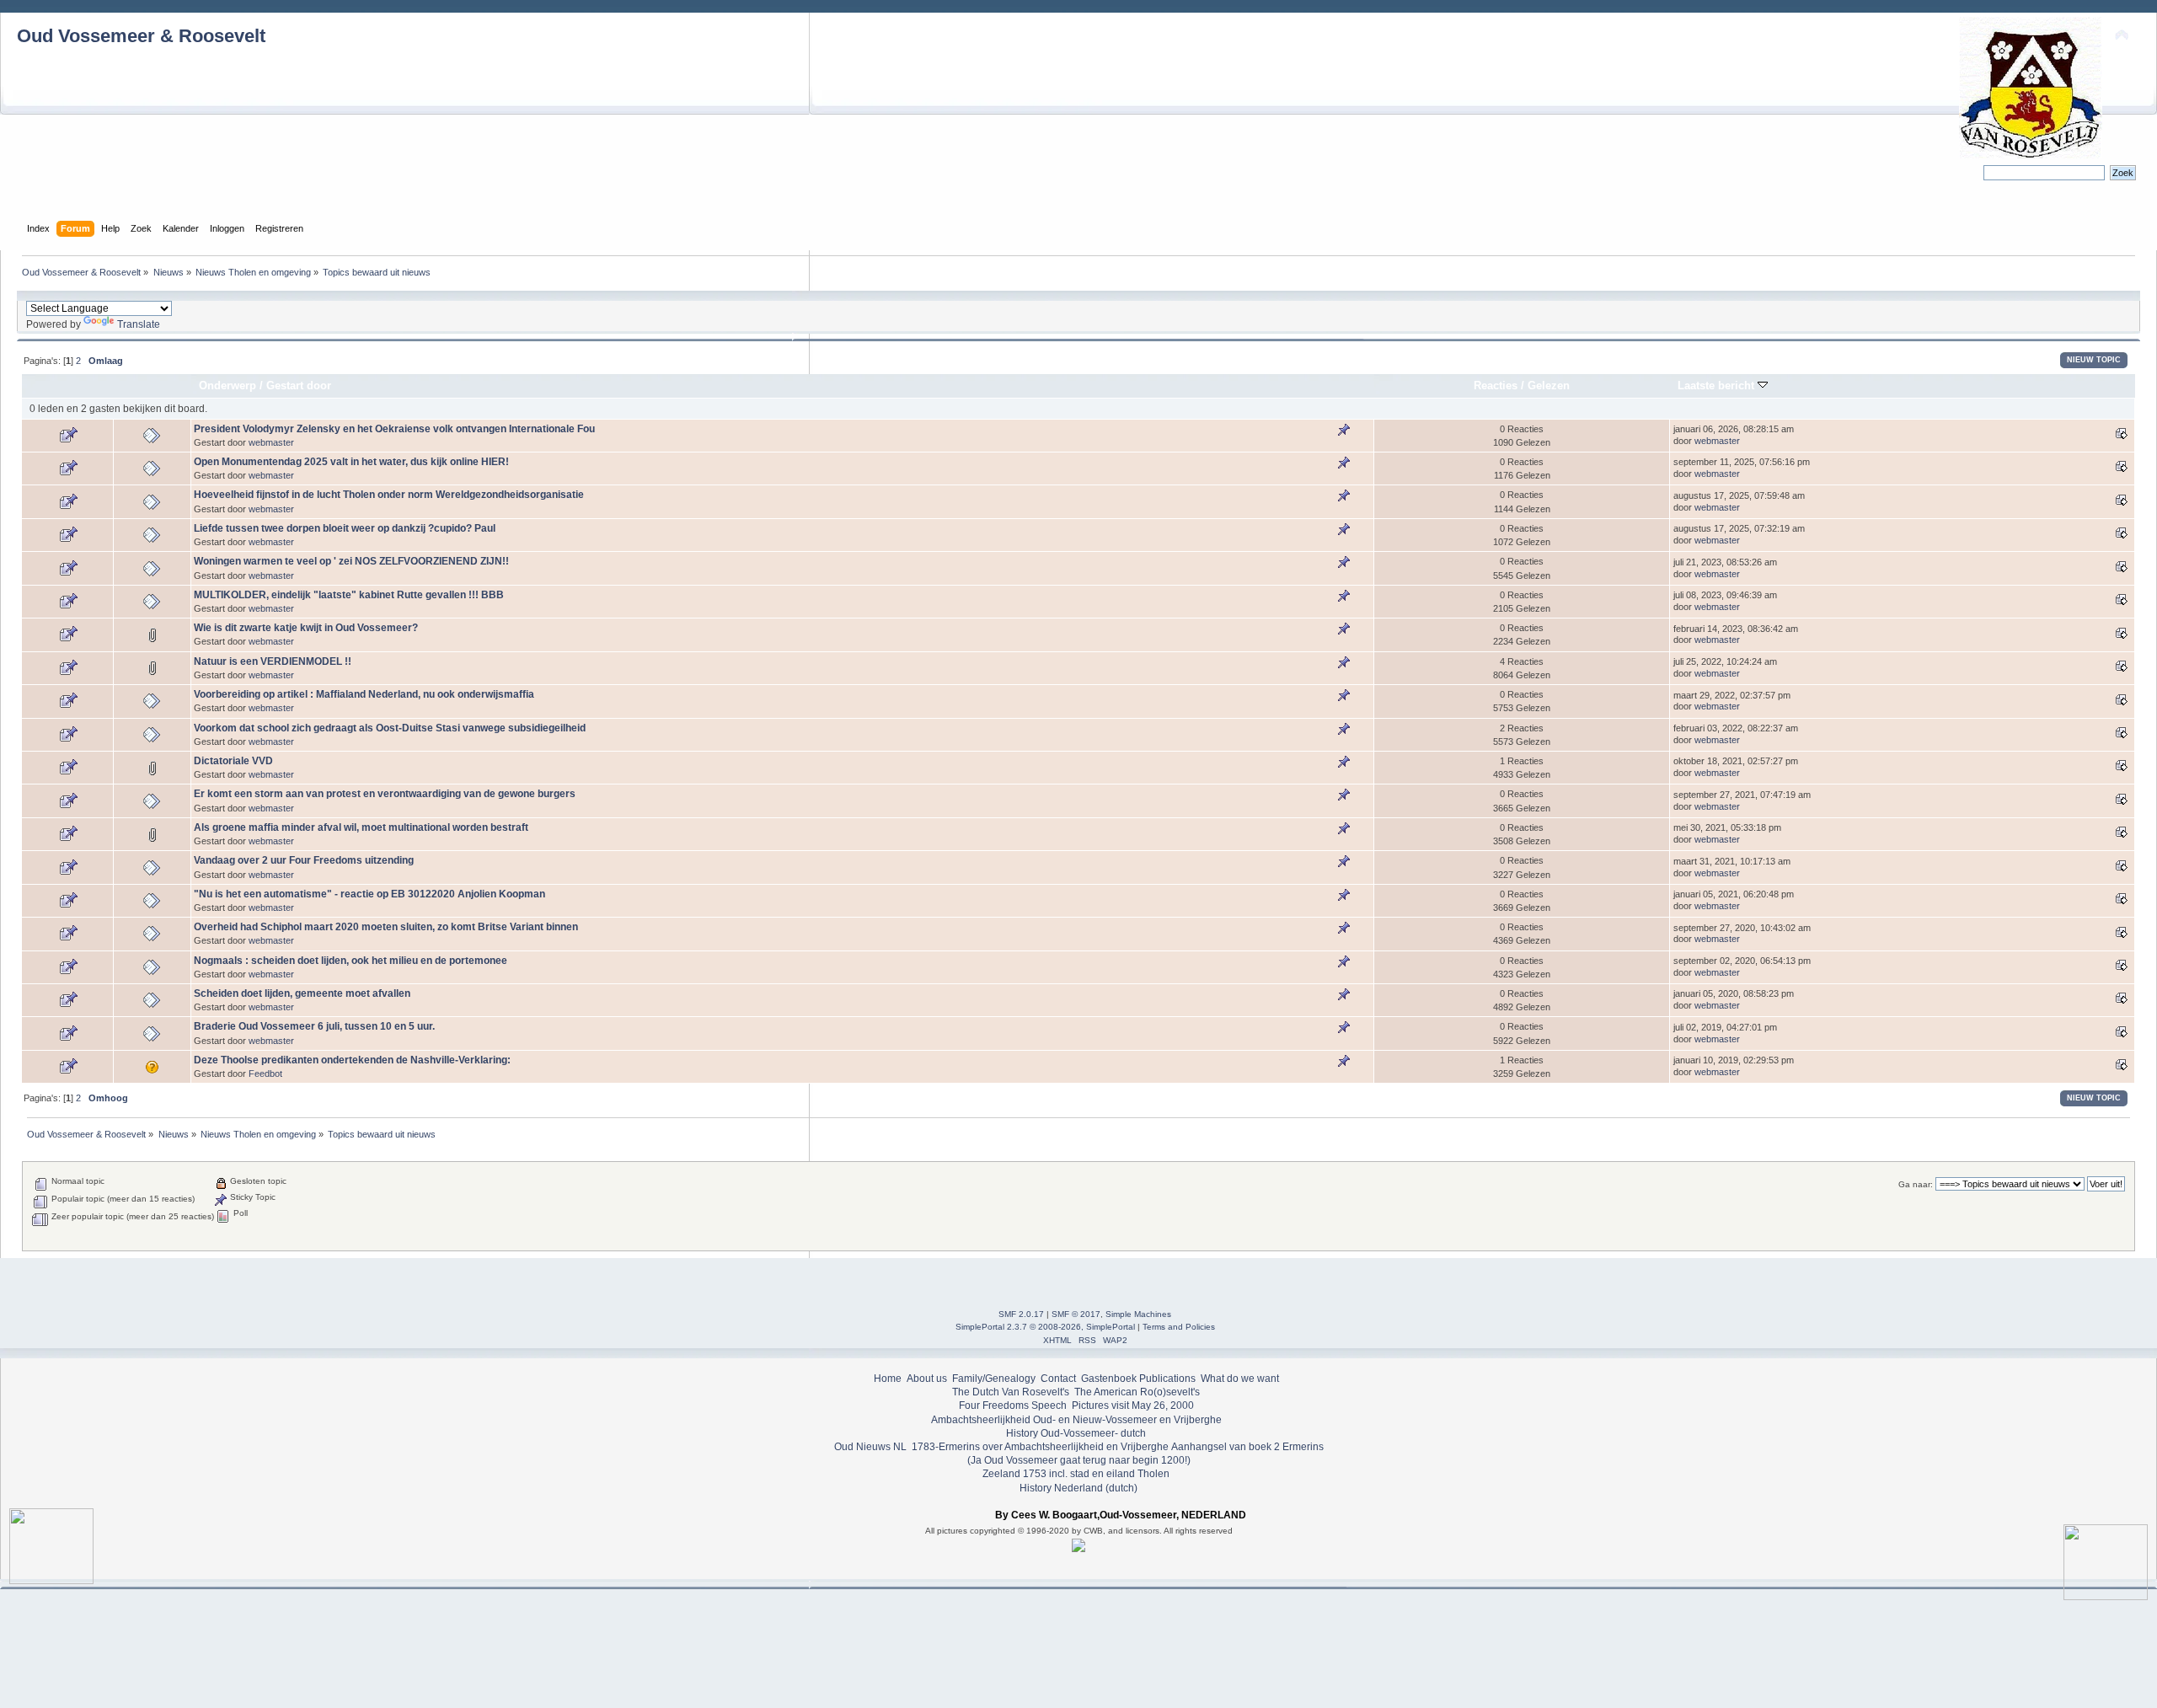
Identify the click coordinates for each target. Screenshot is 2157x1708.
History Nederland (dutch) (1078, 1488)
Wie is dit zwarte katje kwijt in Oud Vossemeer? (306, 628)
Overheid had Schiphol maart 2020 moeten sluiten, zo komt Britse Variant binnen (386, 927)
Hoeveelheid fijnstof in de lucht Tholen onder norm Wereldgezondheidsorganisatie (389, 495)
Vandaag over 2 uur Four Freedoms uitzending (304, 860)
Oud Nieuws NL (870, 1447)
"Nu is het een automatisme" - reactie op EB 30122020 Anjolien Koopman (369, 894)
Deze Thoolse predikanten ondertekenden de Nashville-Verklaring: (352, 1060)
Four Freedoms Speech (1013, 1405)
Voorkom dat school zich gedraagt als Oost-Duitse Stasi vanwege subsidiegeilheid (390, 728)
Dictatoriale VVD (233, 761)
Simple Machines (1138, 1314)
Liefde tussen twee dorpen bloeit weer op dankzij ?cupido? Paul (345, 528)
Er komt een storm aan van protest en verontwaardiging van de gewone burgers (385, 794)
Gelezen (1549, 386)
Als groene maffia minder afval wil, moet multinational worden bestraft (361, 827)
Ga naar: (1916, 1184)
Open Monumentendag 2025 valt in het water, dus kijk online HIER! (351, 462)
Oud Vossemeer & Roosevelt (141, 36)
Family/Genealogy (994, 1379)
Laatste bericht (1718, 386)
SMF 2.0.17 (1021, 1314)
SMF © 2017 (1076, 1314)
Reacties (1496, 386)
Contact (1058, 1379)
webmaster (271, 442)
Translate (139, 324)
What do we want (1240, 1379)
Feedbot (265, 1074)
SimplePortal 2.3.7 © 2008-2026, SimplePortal (1045, 1327)
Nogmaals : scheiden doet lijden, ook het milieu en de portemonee (351, 961)
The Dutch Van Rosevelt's (1011, 1392)
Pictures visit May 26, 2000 (1133, 1405)
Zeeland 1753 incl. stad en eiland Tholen (1076, 1474)
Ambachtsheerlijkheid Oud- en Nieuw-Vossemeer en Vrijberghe (1076, 1420)
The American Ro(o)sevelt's (1137, 1392)
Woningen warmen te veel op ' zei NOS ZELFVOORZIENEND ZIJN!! (351, 561)
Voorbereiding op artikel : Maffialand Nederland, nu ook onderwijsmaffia (364, 694)
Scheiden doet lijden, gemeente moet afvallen (302, 993)
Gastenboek (1109, 1379)
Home (888, 1379)
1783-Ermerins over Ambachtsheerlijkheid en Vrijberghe (1039, 1447)
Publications (1167, 1379)
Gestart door (299, 386)
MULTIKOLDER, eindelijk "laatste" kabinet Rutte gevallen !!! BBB (349, 595)
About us (927, 1379)
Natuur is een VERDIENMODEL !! (273, 661)
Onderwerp (227, 386)
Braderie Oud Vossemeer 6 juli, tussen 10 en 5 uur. (314, 1026)
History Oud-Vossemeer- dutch (1076, 1433)
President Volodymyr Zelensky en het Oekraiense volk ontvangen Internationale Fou (394, 429)
